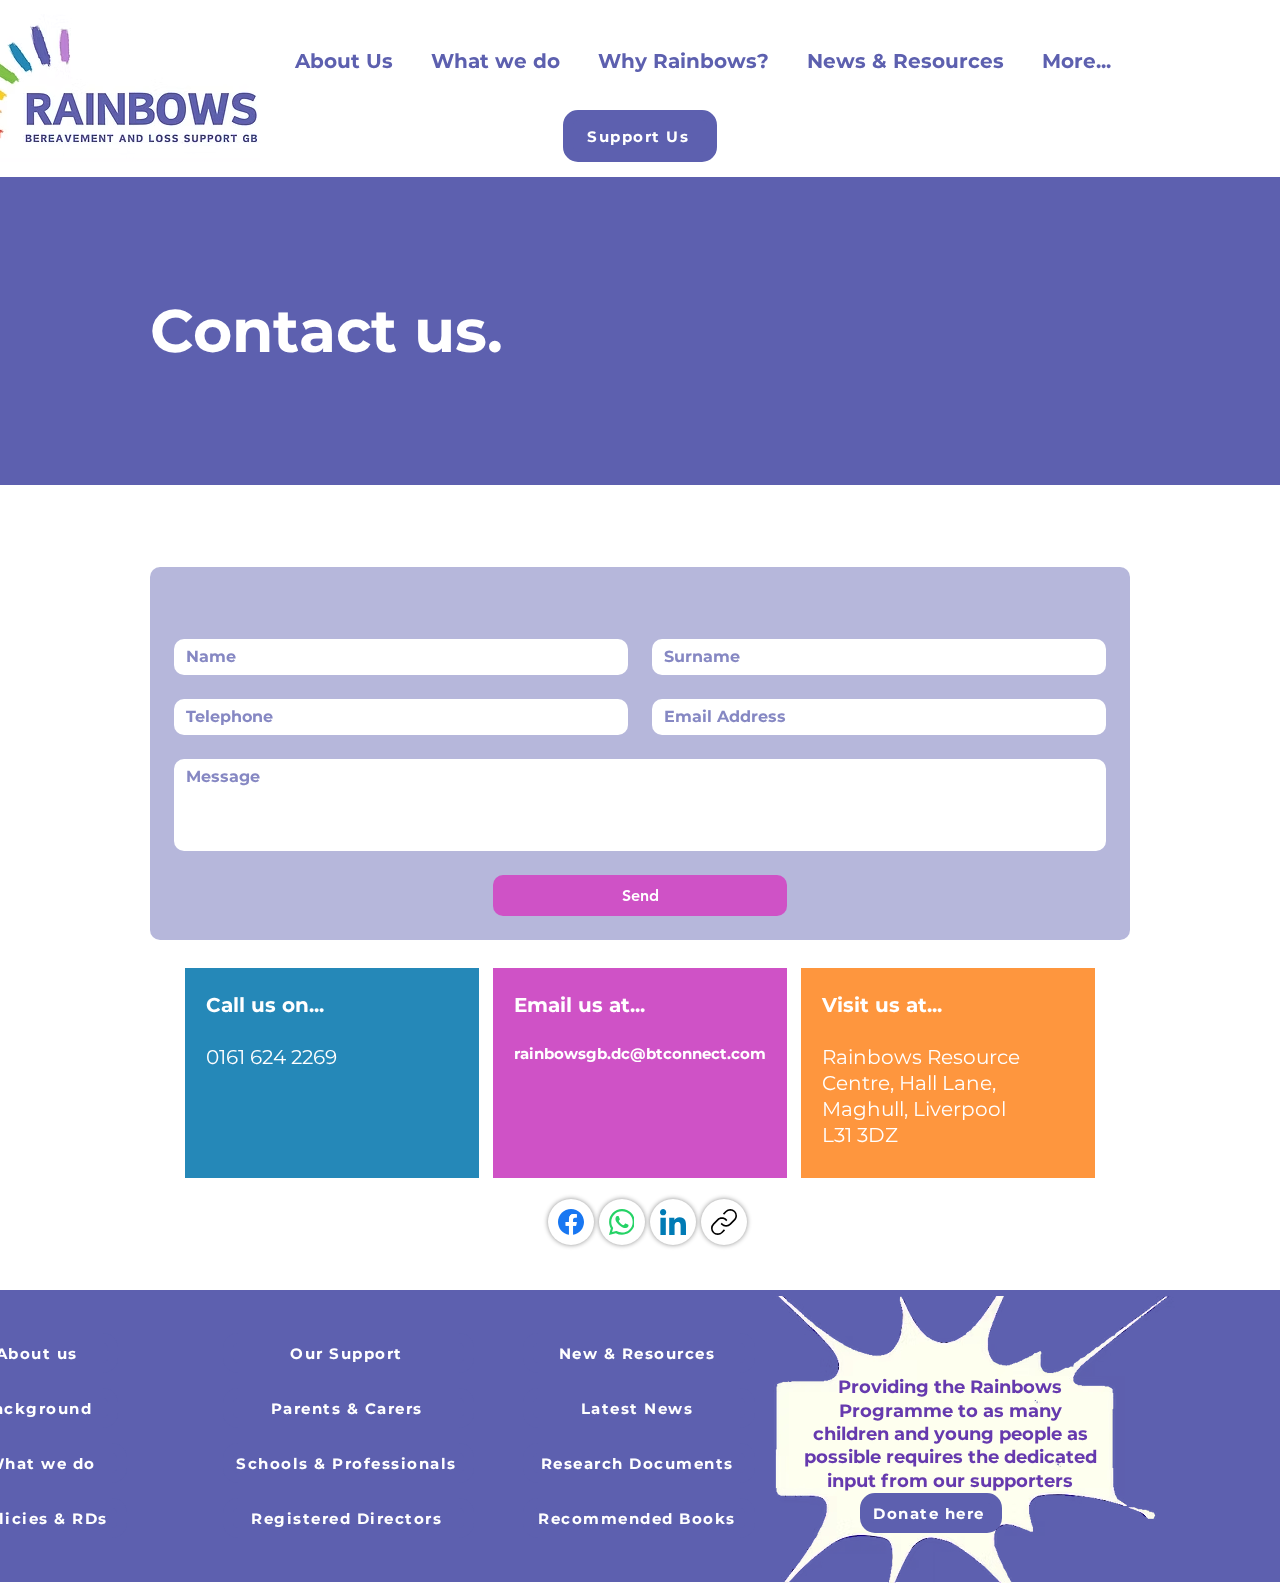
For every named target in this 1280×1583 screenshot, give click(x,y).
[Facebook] (571, 1222)
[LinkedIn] (673, 1222)
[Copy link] (724, 1222)
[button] (640, 136)
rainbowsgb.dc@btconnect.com (640, 1053)
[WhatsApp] (622, 1222)
